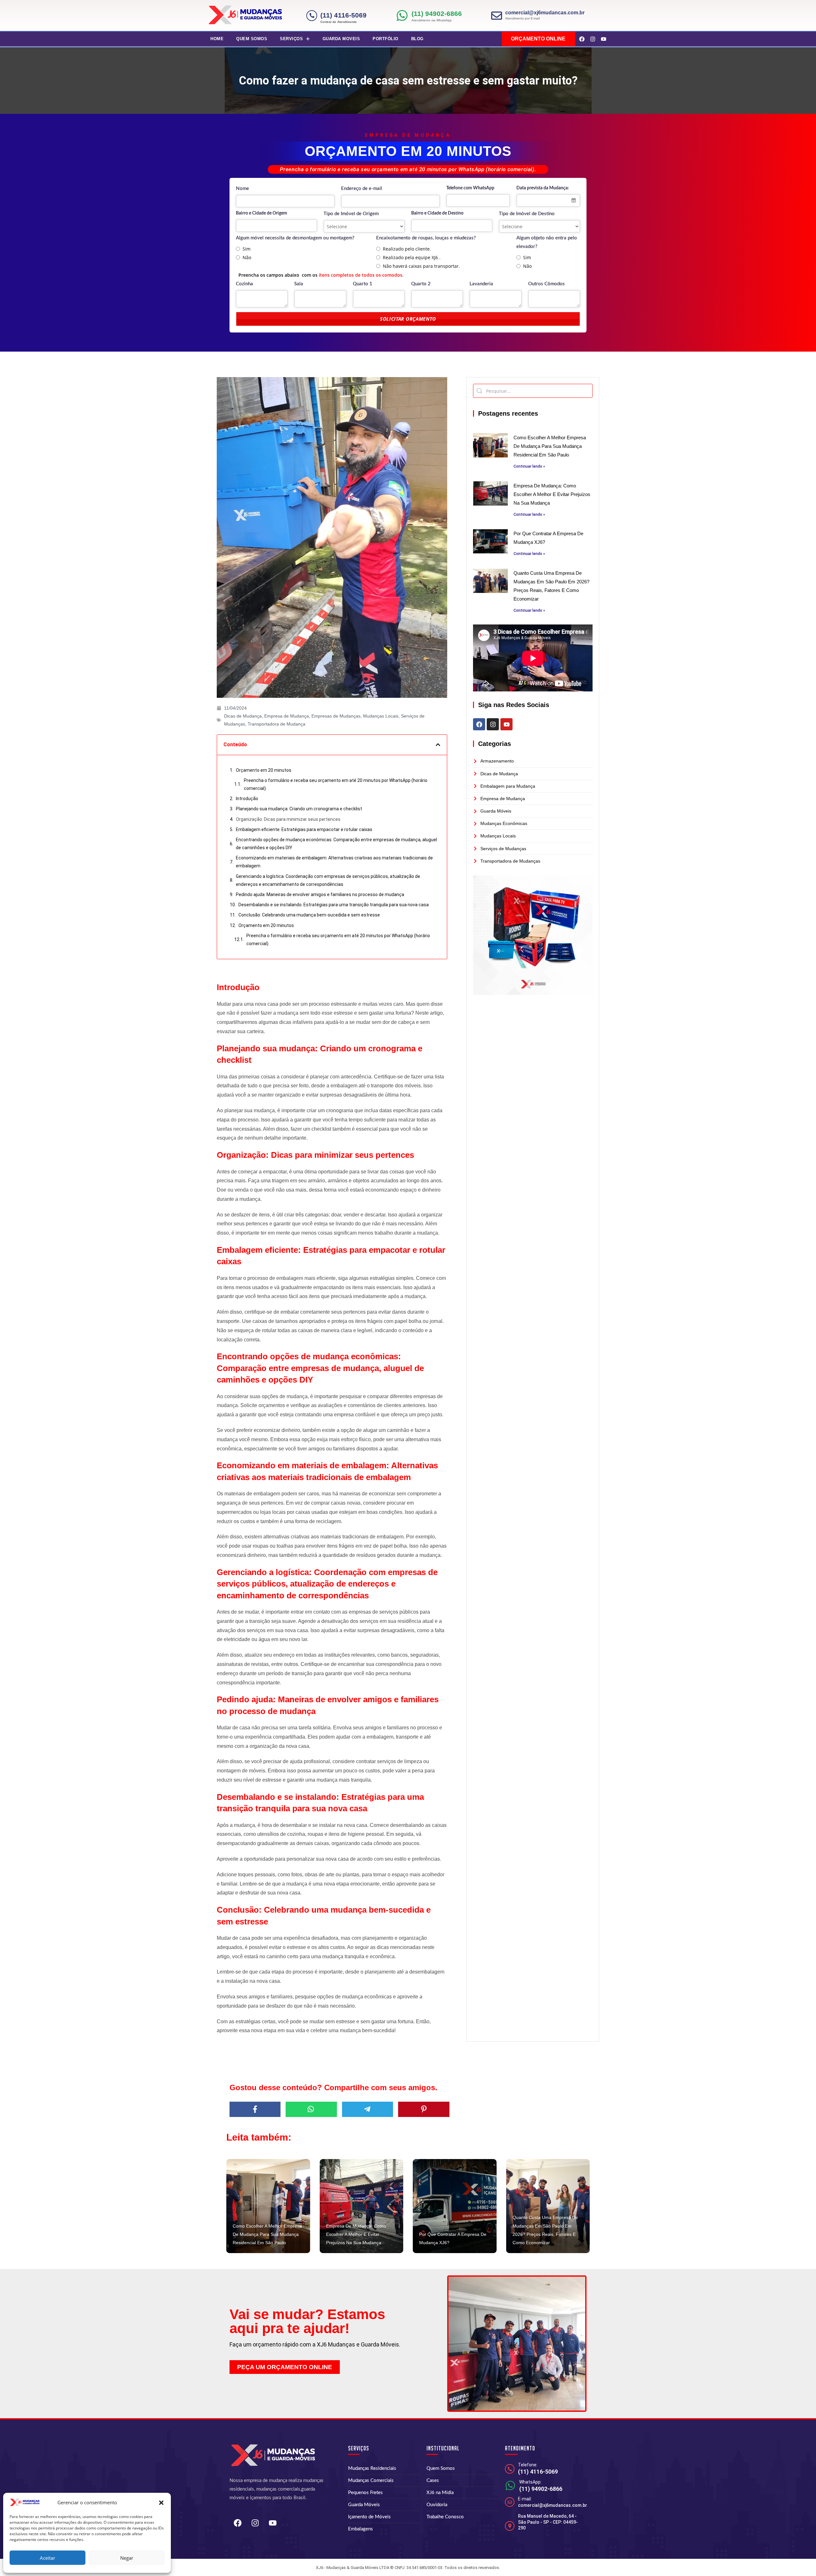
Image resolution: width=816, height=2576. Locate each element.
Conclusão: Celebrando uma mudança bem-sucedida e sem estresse (309, 915)
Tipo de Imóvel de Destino (527, 214)
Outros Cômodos (546, 284)
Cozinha (244, 284)
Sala (299, 284)
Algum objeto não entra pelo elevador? (547, 242)
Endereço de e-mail (362, 189)
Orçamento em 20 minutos (264, 770)
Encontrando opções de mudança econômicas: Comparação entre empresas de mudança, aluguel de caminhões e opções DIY (336, 844)
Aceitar (47, 2558)
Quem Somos (252, 39)
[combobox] (548, 201)
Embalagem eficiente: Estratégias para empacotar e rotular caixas (304, 829)
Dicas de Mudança (243, 716)
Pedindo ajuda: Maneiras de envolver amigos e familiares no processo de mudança (320, 894)
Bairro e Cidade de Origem (262, 213)
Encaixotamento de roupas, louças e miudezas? (426, 238)
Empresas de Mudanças (336, 716)
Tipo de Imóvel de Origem (351, 214)
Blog (417, 39)
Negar (127, 2558)
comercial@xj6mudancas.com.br (545, 13)
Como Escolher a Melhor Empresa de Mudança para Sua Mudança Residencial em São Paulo (550, 446)
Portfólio (386, 39)
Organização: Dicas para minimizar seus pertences (288, 819)
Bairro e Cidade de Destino (437, 213)
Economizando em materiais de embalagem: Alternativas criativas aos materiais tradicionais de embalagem (334, 862)
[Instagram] (593, 39)
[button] (161, 2503)
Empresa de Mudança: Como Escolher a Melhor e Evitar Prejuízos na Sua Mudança (552, 494)
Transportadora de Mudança (277, 724)
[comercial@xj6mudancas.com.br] (497, 16)
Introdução (247, 799)
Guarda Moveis (341, 39)
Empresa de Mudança (287, 716)
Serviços (291, 39)
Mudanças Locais (381, 716)
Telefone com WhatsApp (470, 188)
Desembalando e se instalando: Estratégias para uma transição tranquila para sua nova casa (334, 905)
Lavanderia (481, 284)
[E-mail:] (510, 2502)
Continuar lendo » (529, 466)
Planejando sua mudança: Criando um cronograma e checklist (299, 809)
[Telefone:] (510, 2469)
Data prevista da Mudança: (543, 188)
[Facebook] (582, 39)
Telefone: (528, 2465)
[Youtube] (603, 39)
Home (217, 39)
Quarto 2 (421, 284)
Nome (242, 189)
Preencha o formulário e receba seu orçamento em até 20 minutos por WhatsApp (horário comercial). (336, 784)
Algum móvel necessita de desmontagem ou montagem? (295, 238)
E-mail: (525, 2499)
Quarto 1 (363, 284)
